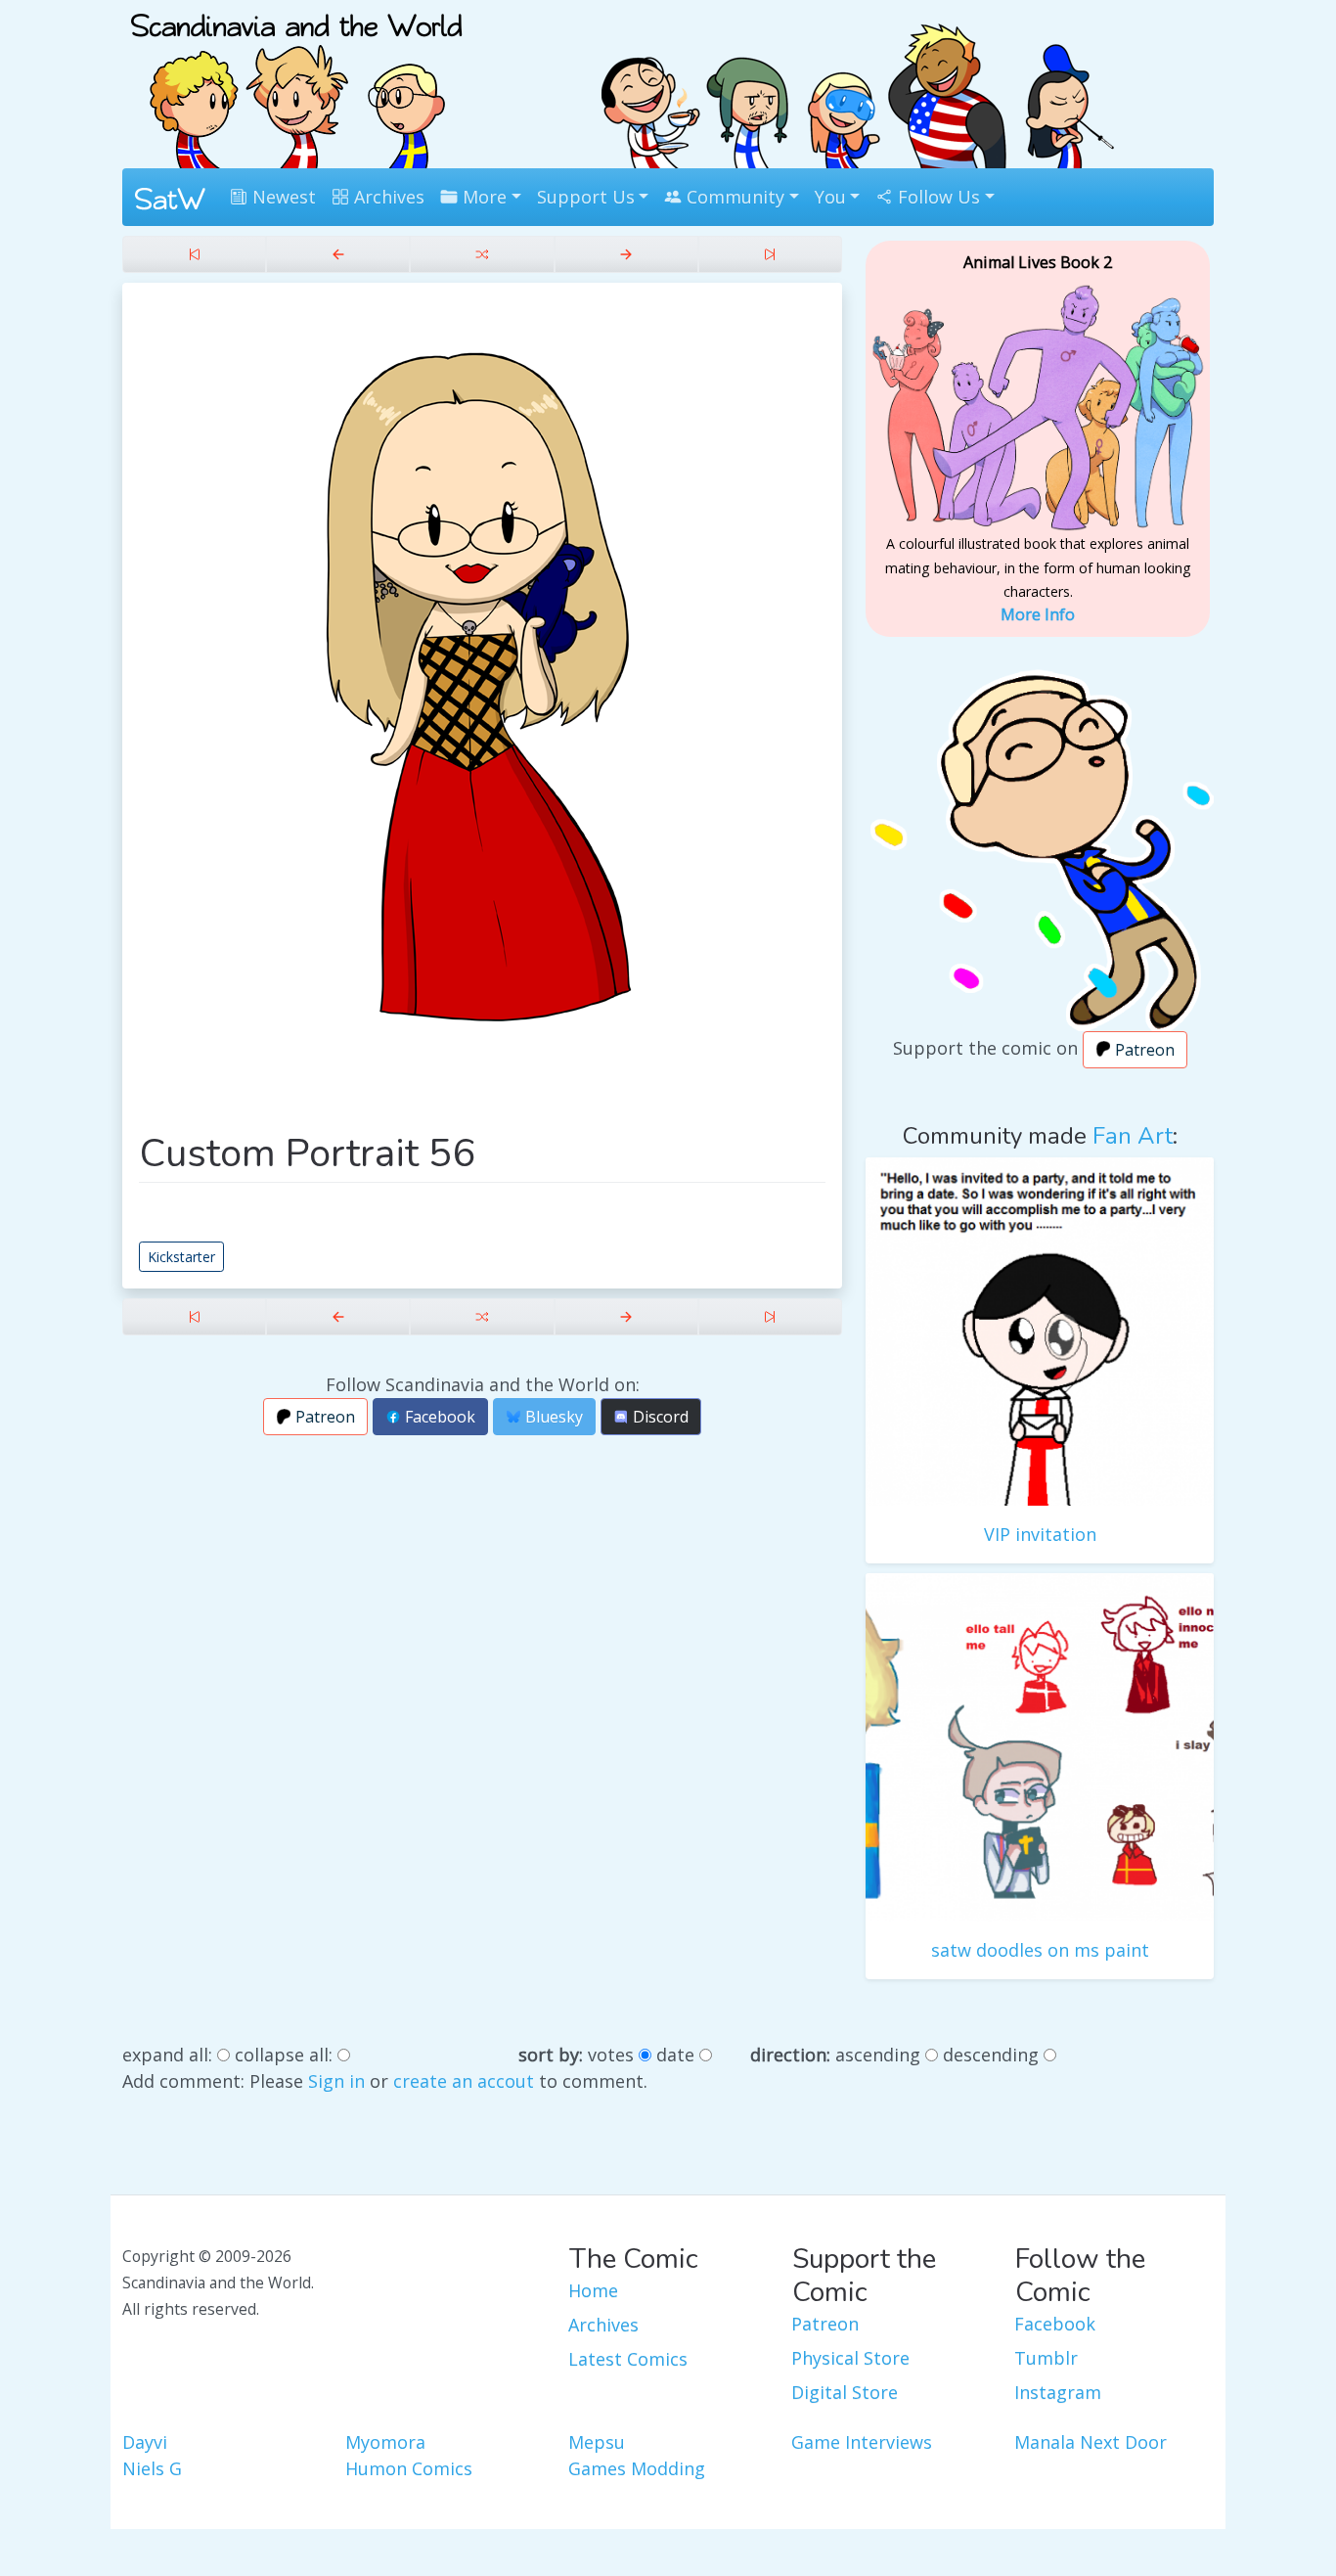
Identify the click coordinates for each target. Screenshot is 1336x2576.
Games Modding (637, 2468)
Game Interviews (862, 2442)
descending (991, 2055)
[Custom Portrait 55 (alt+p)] (338, 254)
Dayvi (145, 2442)
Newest (282, 197)
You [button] (830, 197)
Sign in (336, 2081)
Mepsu (597, 2442)
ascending (878, 2055)
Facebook (438, 1417)
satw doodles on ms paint (1040, 1950)
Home (593, 2290)
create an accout (464, 2081)
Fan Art (1133, 1136)
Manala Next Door (1091, 2442)
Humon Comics (409, 2468)
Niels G (152, 2468)
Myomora (385, 2442)
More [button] (482, 197)
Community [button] (733, 197)
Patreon (323, 1417)
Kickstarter (181, 1257)
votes (611, 2055)
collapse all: (284, 2055)
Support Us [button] (586, 197)
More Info (1038, 614)
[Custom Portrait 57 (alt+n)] (626, 254)
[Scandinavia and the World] (296, 82)
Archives (387, 197)
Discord (659, 1417)
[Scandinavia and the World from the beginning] (194, 254)
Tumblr (1046, 2358)
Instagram (1058, 2392)
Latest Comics (628, 2359)
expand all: (167, 2055)
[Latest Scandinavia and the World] (770, 254)
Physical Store (850, 2358)
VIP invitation (1040, 1534)
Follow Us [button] (936, 197)
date (675, 2055)
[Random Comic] (482, 254)
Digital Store (845, 2392)
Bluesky (552, 1417)
